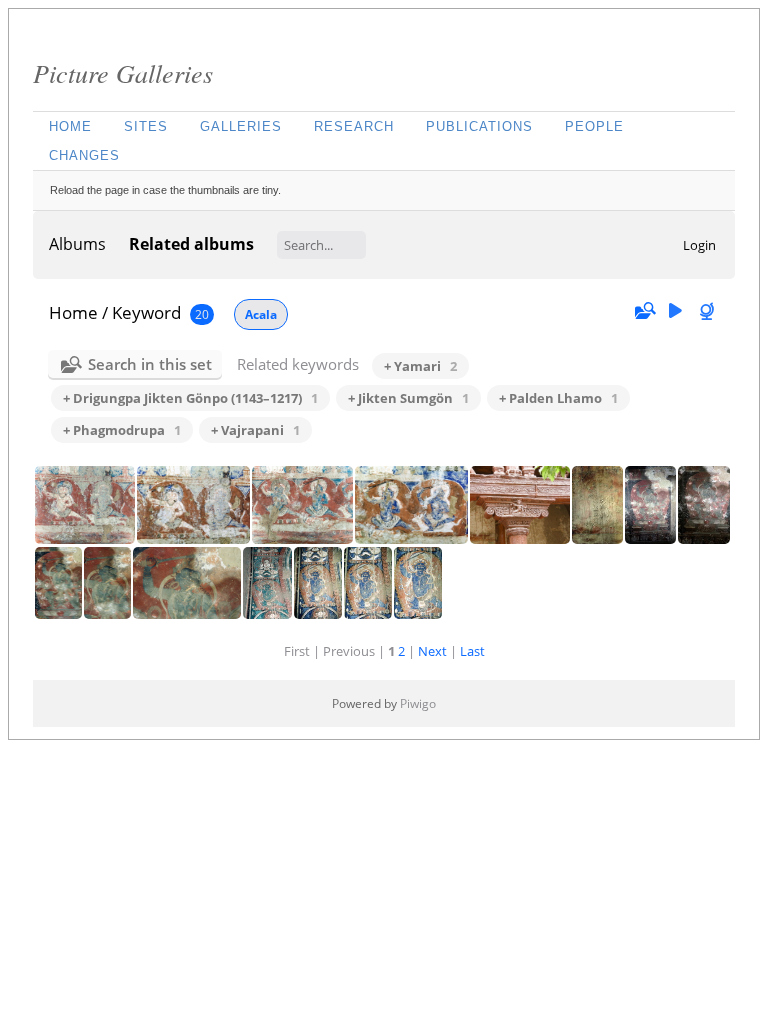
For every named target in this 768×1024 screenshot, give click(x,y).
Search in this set (150, 364)
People (594, 126)
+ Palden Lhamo (558, 398)
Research (354, 126)
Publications (479, 126)
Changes (84, 155)
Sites (146, 126)
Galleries (241, 126)
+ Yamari (420, 366)
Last (472, 651)
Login (699, 245)
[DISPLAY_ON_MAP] (709, 311)
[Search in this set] (644, 311)
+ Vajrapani (255, 430)
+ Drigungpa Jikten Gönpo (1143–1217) (190, 398)
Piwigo (418, 703)
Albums (77, 244)
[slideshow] (675, 311)
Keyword (146, 312)
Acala (261, 314)
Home (70, 126)
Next (432, 651)
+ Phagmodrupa (122, 430)
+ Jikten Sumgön (408, 398)
